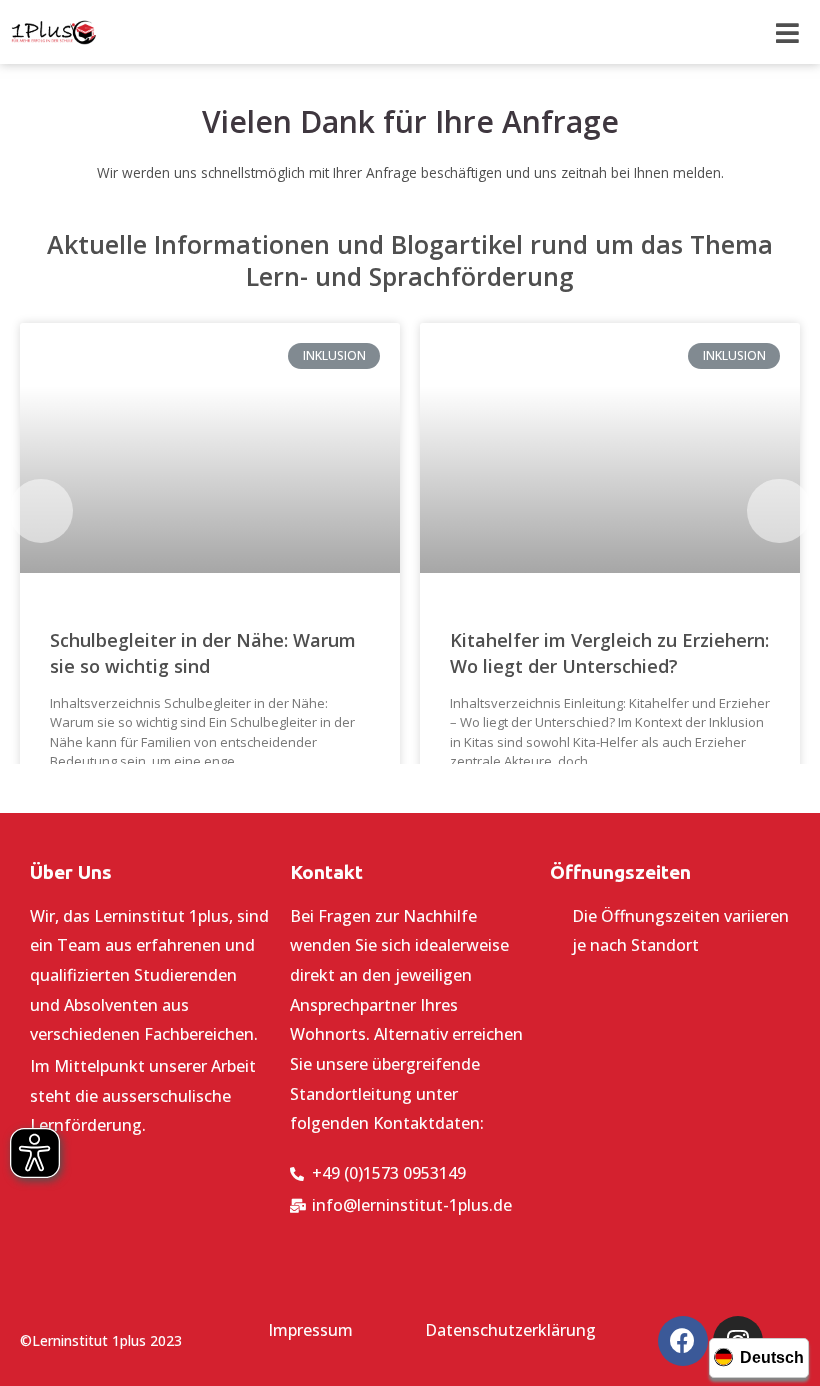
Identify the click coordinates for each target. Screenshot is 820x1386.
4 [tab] (440, 788)
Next (779, 511)
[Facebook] (683, 1341)
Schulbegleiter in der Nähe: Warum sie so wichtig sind (203, 652)
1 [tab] (380, 788)
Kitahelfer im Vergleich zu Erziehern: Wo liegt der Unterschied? (609, 652)
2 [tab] (400, 788)
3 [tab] (420, 788)
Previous (41, 511)
